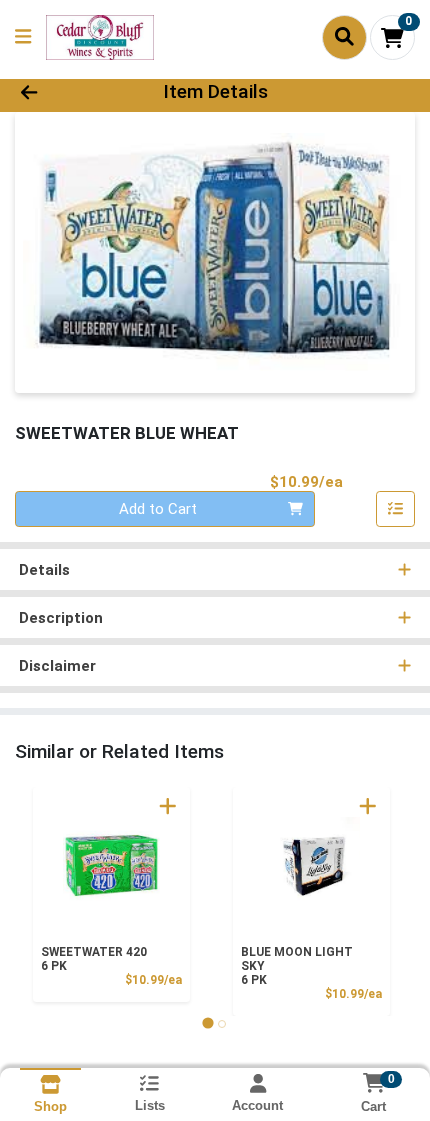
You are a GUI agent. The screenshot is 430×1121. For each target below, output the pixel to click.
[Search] (344, 37)
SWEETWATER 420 (94, 959)
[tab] (207, 1023)
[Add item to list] (396, 509)
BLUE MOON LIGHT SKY (297, 966)
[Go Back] (65, 92)
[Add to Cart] (168, 806)
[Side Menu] (23, 37)
